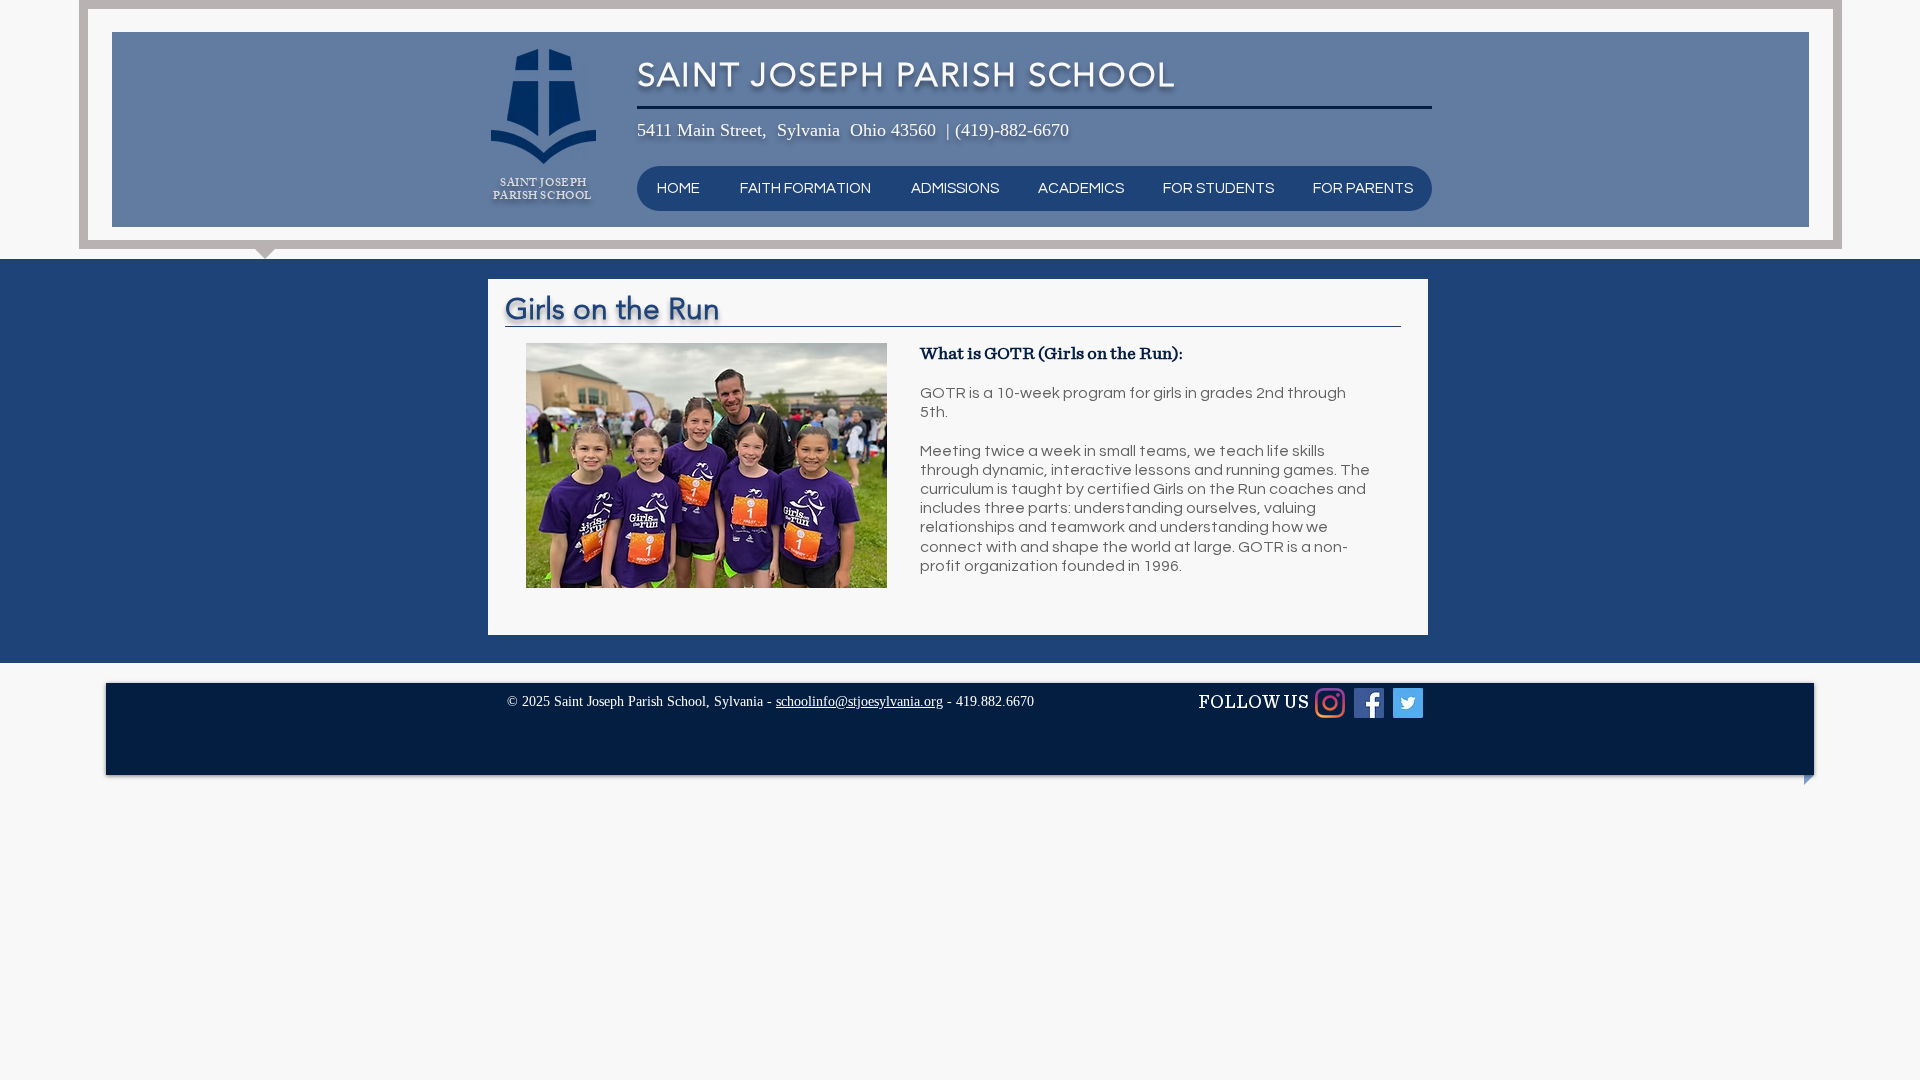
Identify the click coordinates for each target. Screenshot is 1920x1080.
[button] (804, 188)
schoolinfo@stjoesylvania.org (859, 701)
